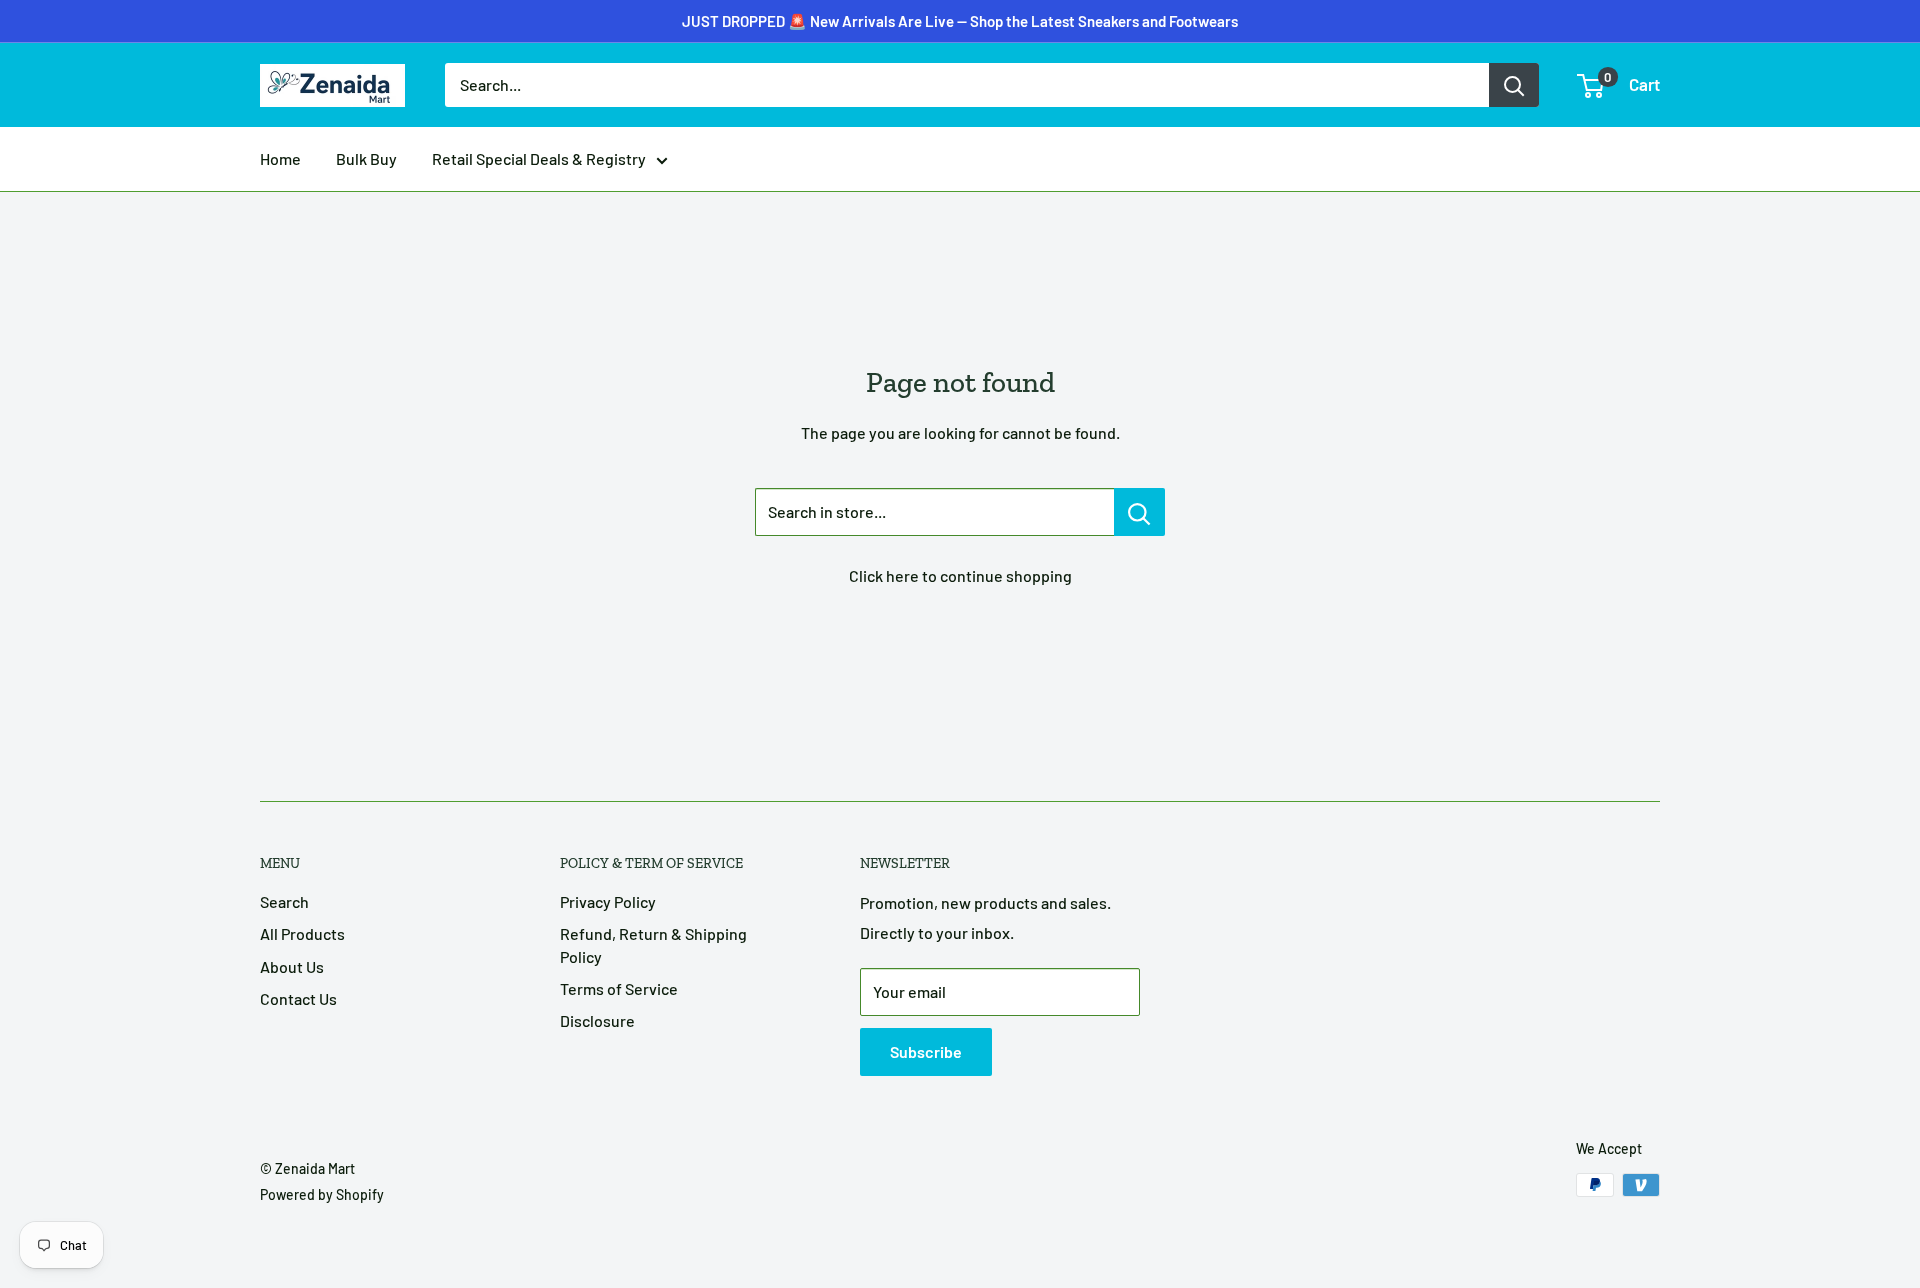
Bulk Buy (366, 158)
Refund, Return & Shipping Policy (653, 944)
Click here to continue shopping (960, 575)
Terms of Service (619, 988)
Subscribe (926, 1051)
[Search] (1514, 85)
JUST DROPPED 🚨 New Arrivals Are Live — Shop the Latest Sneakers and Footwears (960, 21)
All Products (302, 933)
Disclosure (597, 1020)
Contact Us (298, 998)
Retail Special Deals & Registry (539, 158)
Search (284, 901)
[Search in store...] (1139, 512)
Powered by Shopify (322, 1194)
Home (280, 158)
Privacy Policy (608, 901)
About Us (292, 966)
